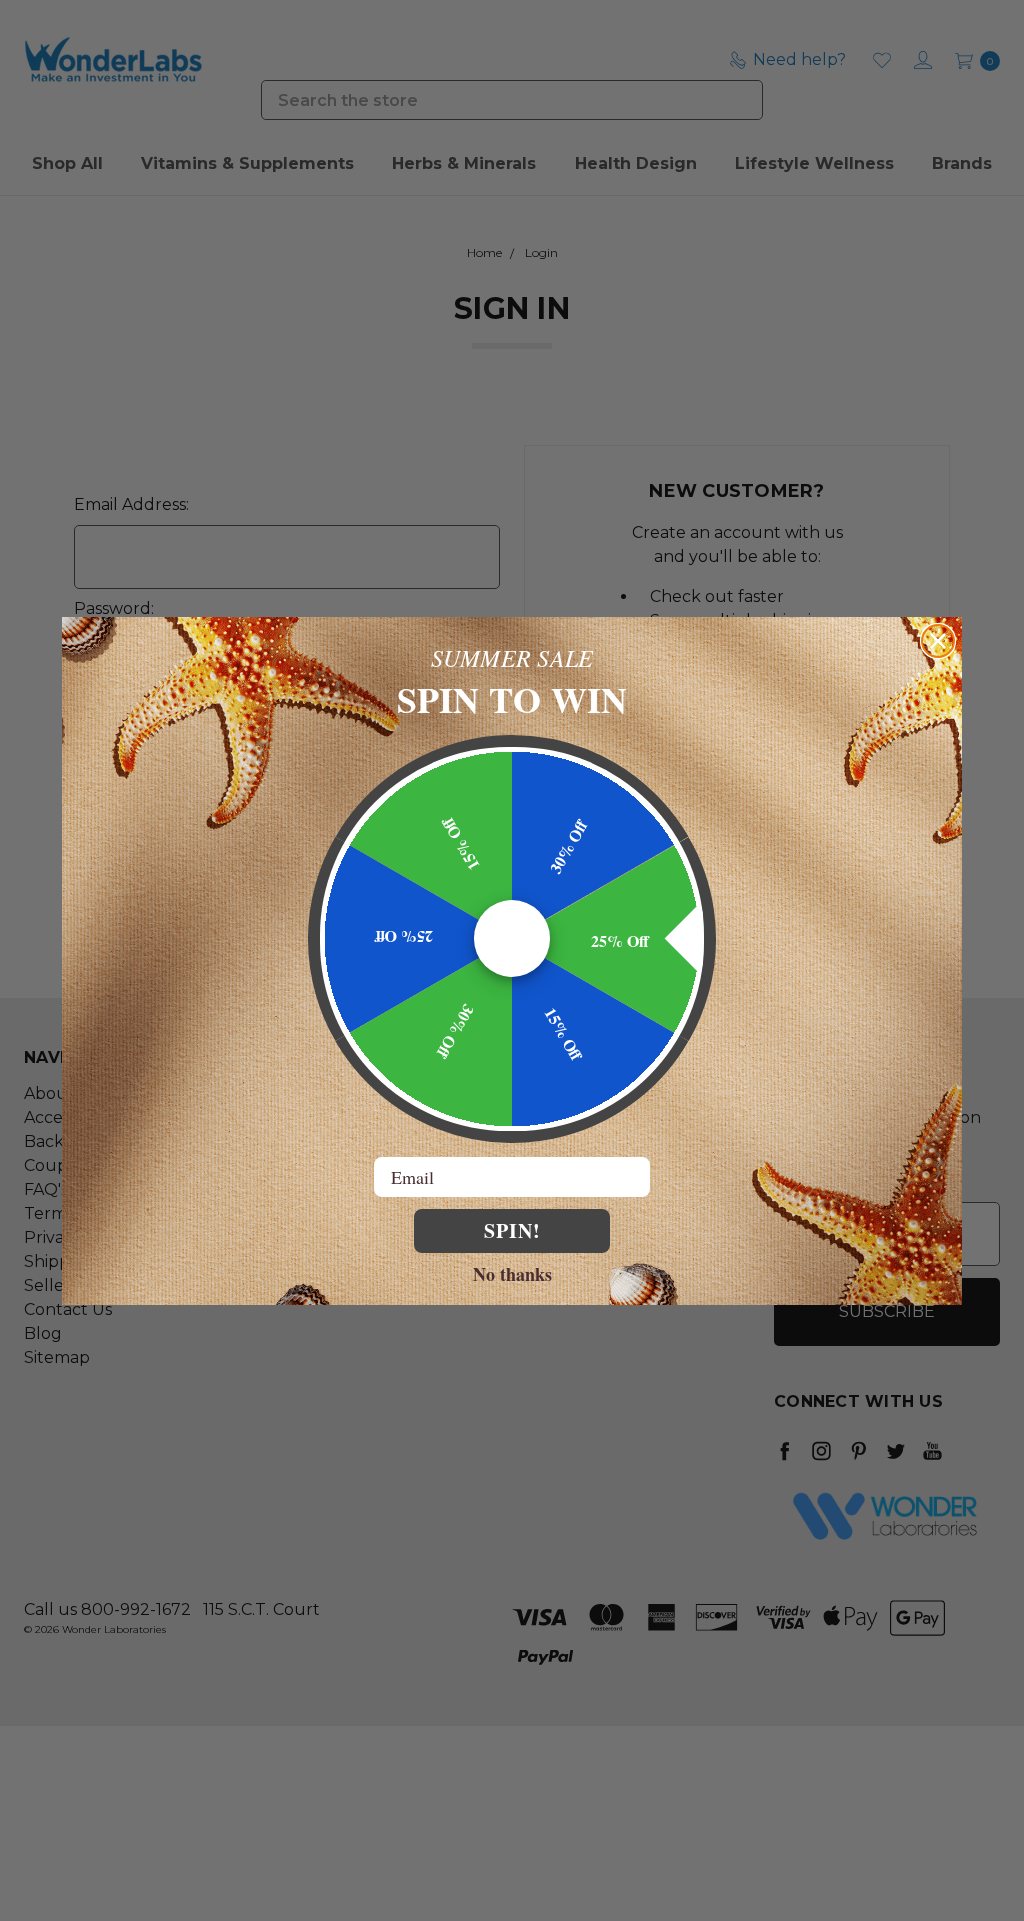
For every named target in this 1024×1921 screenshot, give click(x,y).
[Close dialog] (938, 641)
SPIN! (512, 1230)
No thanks (512, 1273)
